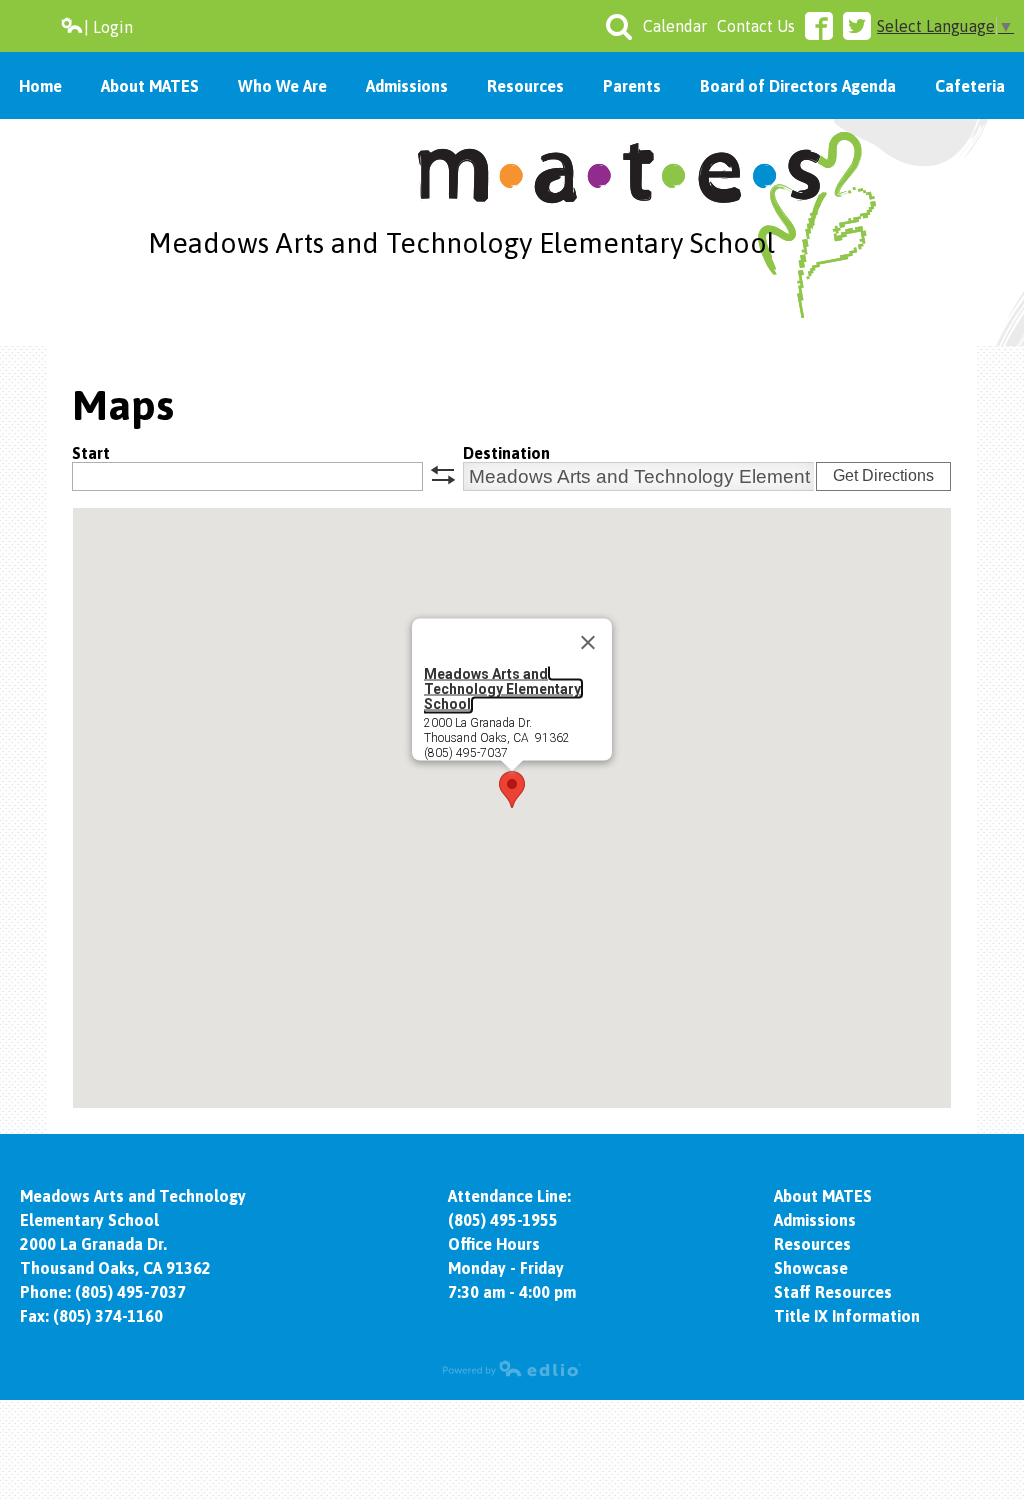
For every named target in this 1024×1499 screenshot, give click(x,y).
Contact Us (756, 26)
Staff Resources (833, 1292)
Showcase (811, 1268)
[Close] (588, 643)
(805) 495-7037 (130, 1292)
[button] (512, 789)
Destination (506, 453)
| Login (108, 27)
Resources (812, 1244)
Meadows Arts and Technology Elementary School (461, 243)
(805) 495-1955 (503, 1220)
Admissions (815, 1220)
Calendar (675, 26)
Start (91, 453)
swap (443, 475)
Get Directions (883, 475)
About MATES (823, 1196)
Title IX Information (847, 1316)
